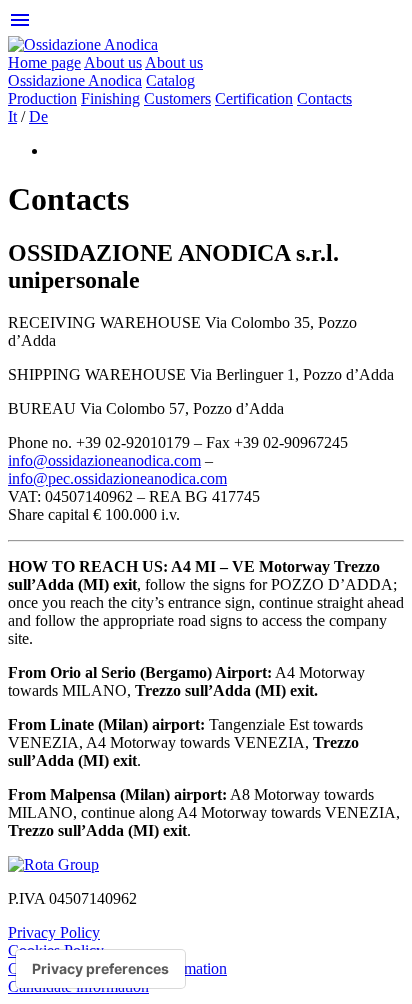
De (38, 116)
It (12, 116)
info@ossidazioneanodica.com (104, 460)
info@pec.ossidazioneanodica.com (117, 478)
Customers (177, 98)
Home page (44, 62)
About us (113, 62)
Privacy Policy (54, 932)
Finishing (110, 98)
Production (42, 98)
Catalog (170, 80)
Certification (254, 98)
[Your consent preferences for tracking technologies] (100, 969)
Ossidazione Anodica (75, 80)
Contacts (324, 98)
